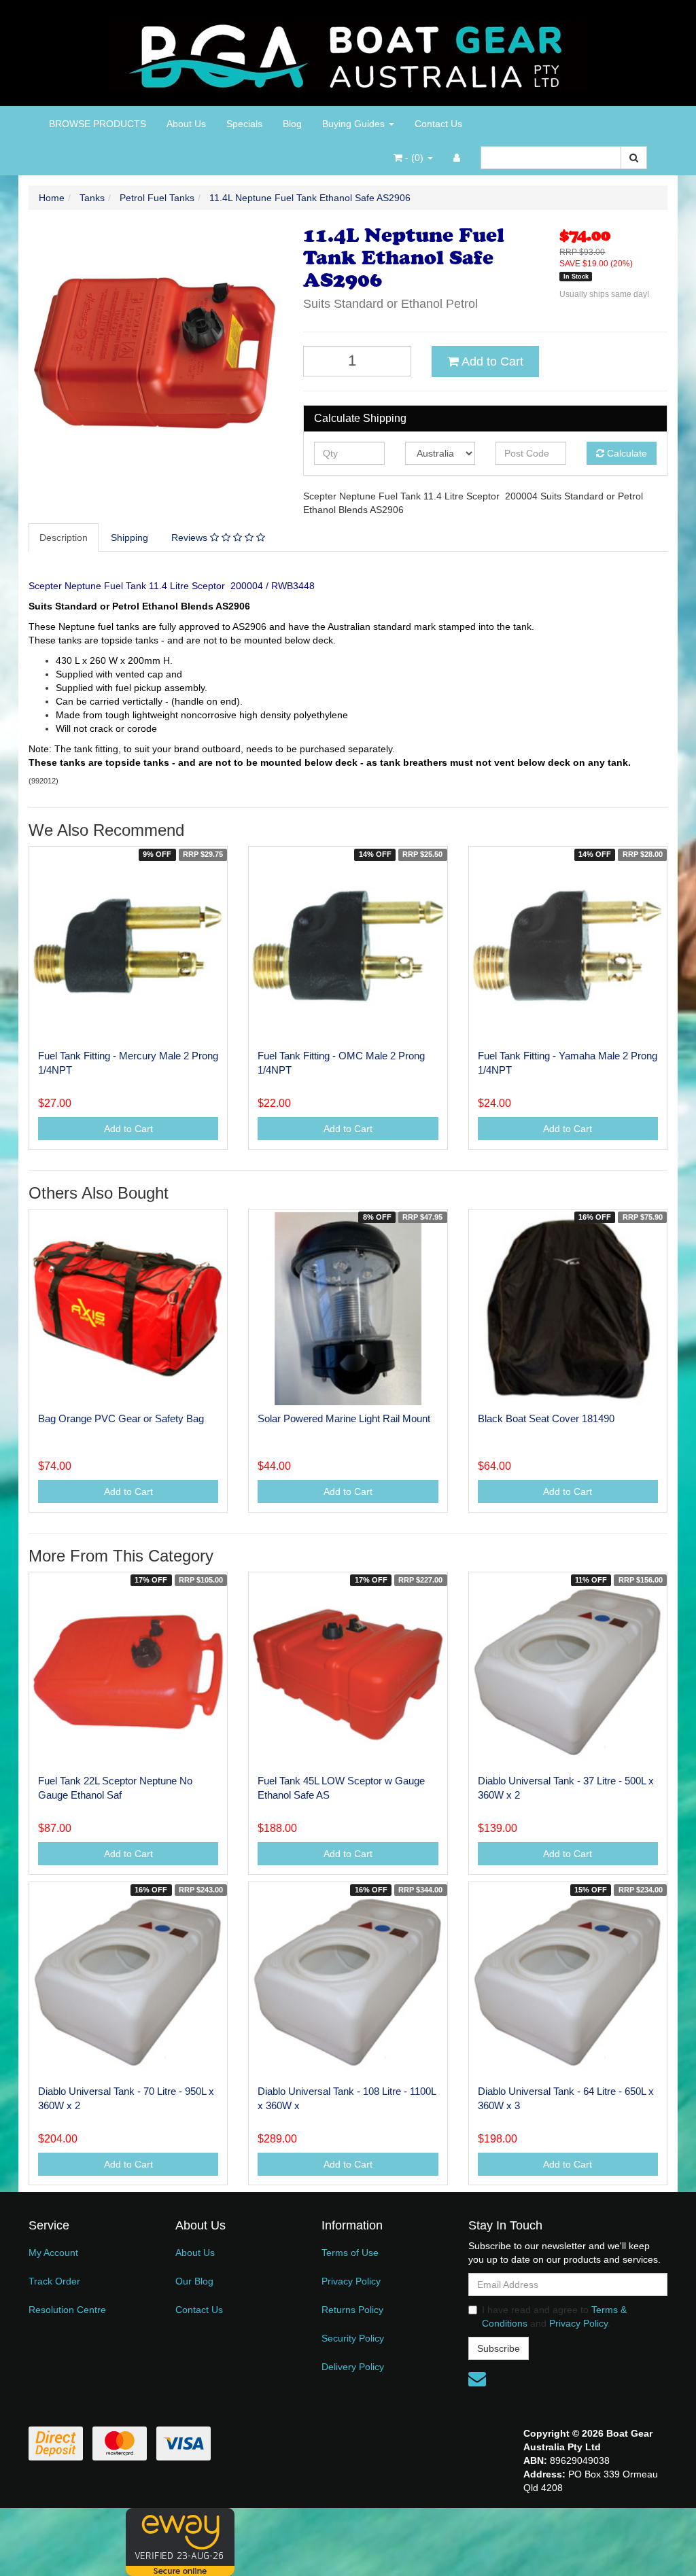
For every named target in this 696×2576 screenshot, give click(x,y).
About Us (186, 124)
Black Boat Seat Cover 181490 (546, 1418)
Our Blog (194, 2281)
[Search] (634, 158)
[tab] (64, 537)
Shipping (129, 537)
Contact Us (438, 124)
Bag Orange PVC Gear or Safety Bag (121, 1418)
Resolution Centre (67, 2310)
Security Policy (353, 2338)
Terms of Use (350, 2253)
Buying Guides (355, 124)
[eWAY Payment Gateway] (180, 2541)
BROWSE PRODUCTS (98, 124)
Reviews (191, 537)
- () (414, 158)
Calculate (626, 453)
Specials (244, 124)
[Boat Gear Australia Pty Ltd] (348, 52)
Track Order (54, 2281)
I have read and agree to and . (554, 2316)
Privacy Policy (351, 2281)
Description (64, 537)
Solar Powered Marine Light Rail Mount (344, 1418)
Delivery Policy (353, 2367)
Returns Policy (352, 2310)
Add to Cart (491, 361)
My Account (53, 2253)
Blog (292, 124)
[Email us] (477, 2379)
